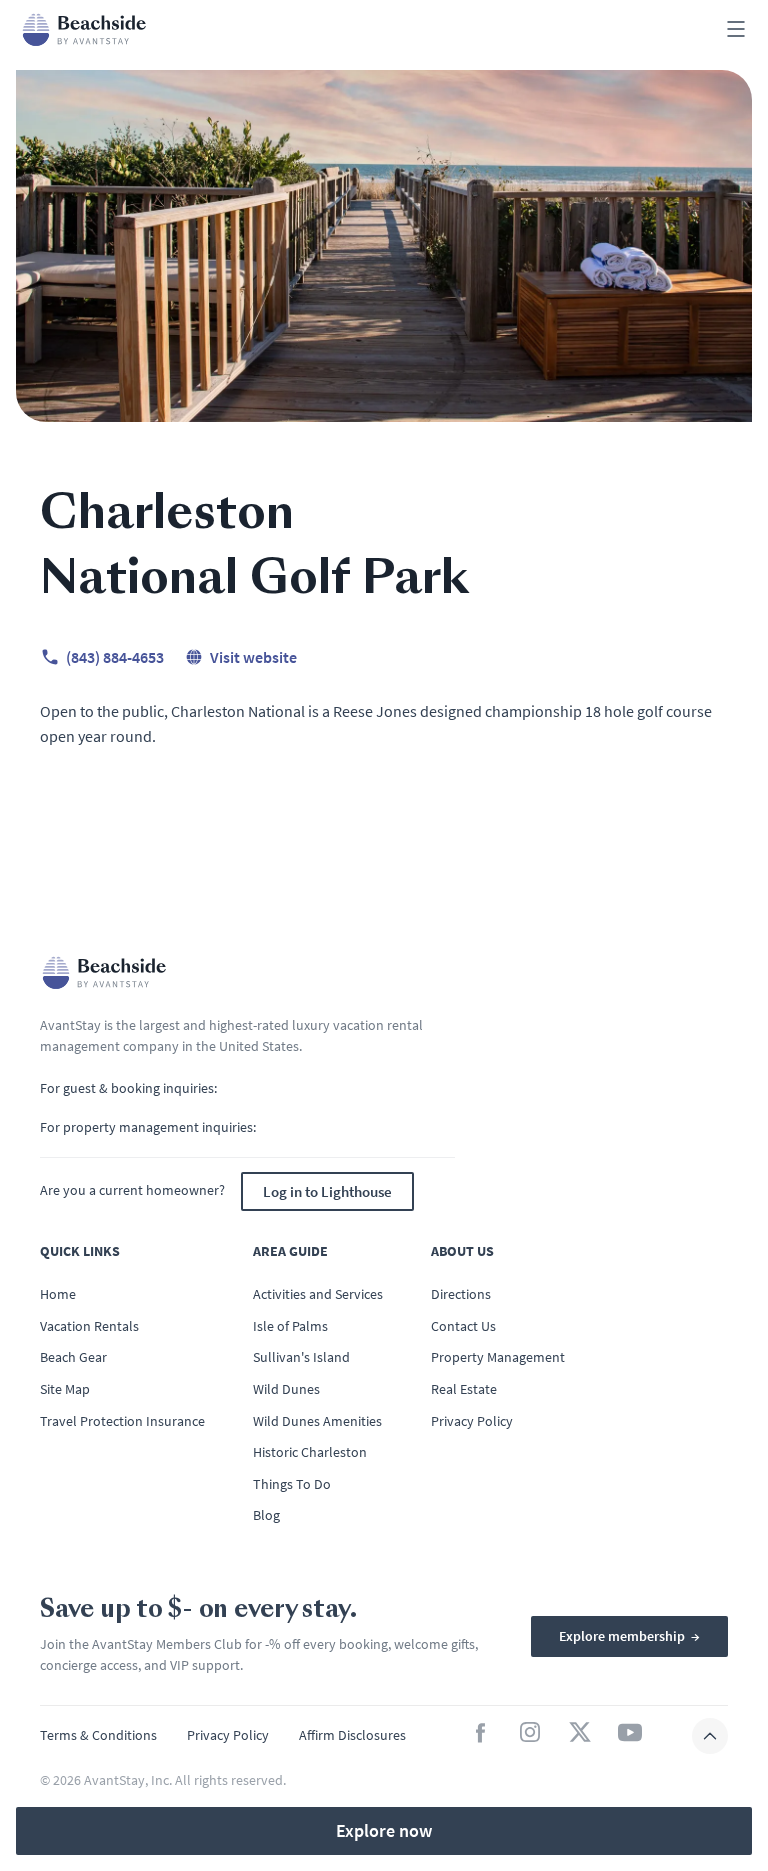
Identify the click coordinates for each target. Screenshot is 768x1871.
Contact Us (463, 1326)
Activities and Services (318, 1294)
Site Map (65, 1389)
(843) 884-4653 (115, 657)
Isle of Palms (290, 1326)
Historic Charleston (310, 1452)
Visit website (253, 657)
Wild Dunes (286, 1389)
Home (58, 1294)
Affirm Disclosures (352, 1735)
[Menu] (736, 30)
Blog (266, 1515)
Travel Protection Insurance (122, 1421)
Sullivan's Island (301, 1357)
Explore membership (629, 1636)
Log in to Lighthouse (327, 1191)
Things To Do (292, 1484)
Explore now (384, 1830)
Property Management (498, 1357)
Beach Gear (73, 1357)
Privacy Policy (472, 1421)
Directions (461, 1294)
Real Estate (464, 1389)
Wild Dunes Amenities (317, 1421)
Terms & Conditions (98, 1735)
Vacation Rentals (89, 1326)
